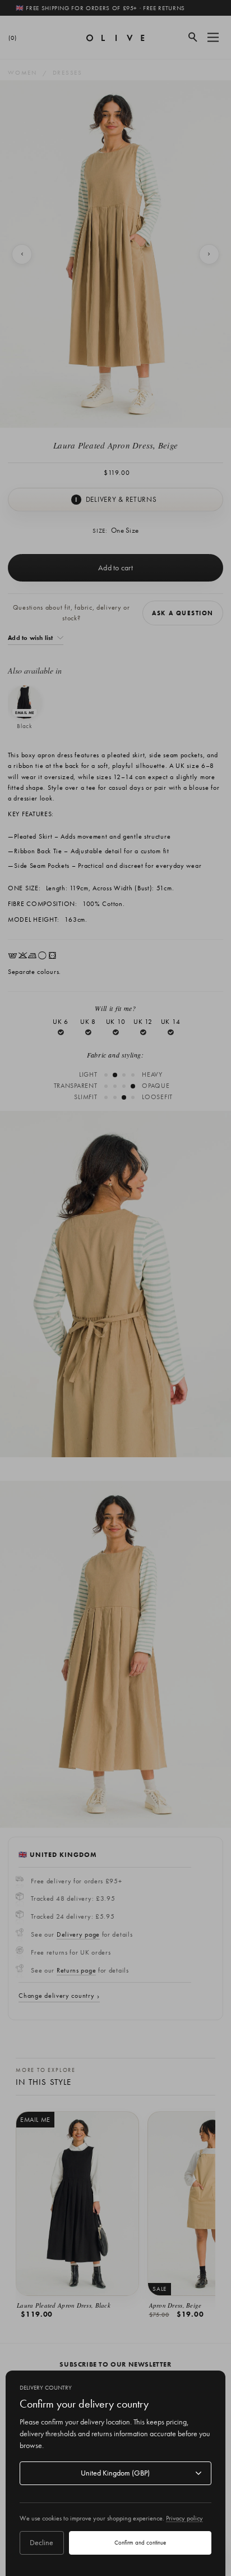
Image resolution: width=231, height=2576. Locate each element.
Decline (41, 2542)
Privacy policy (184, 2518)
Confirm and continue (140, 2542)
